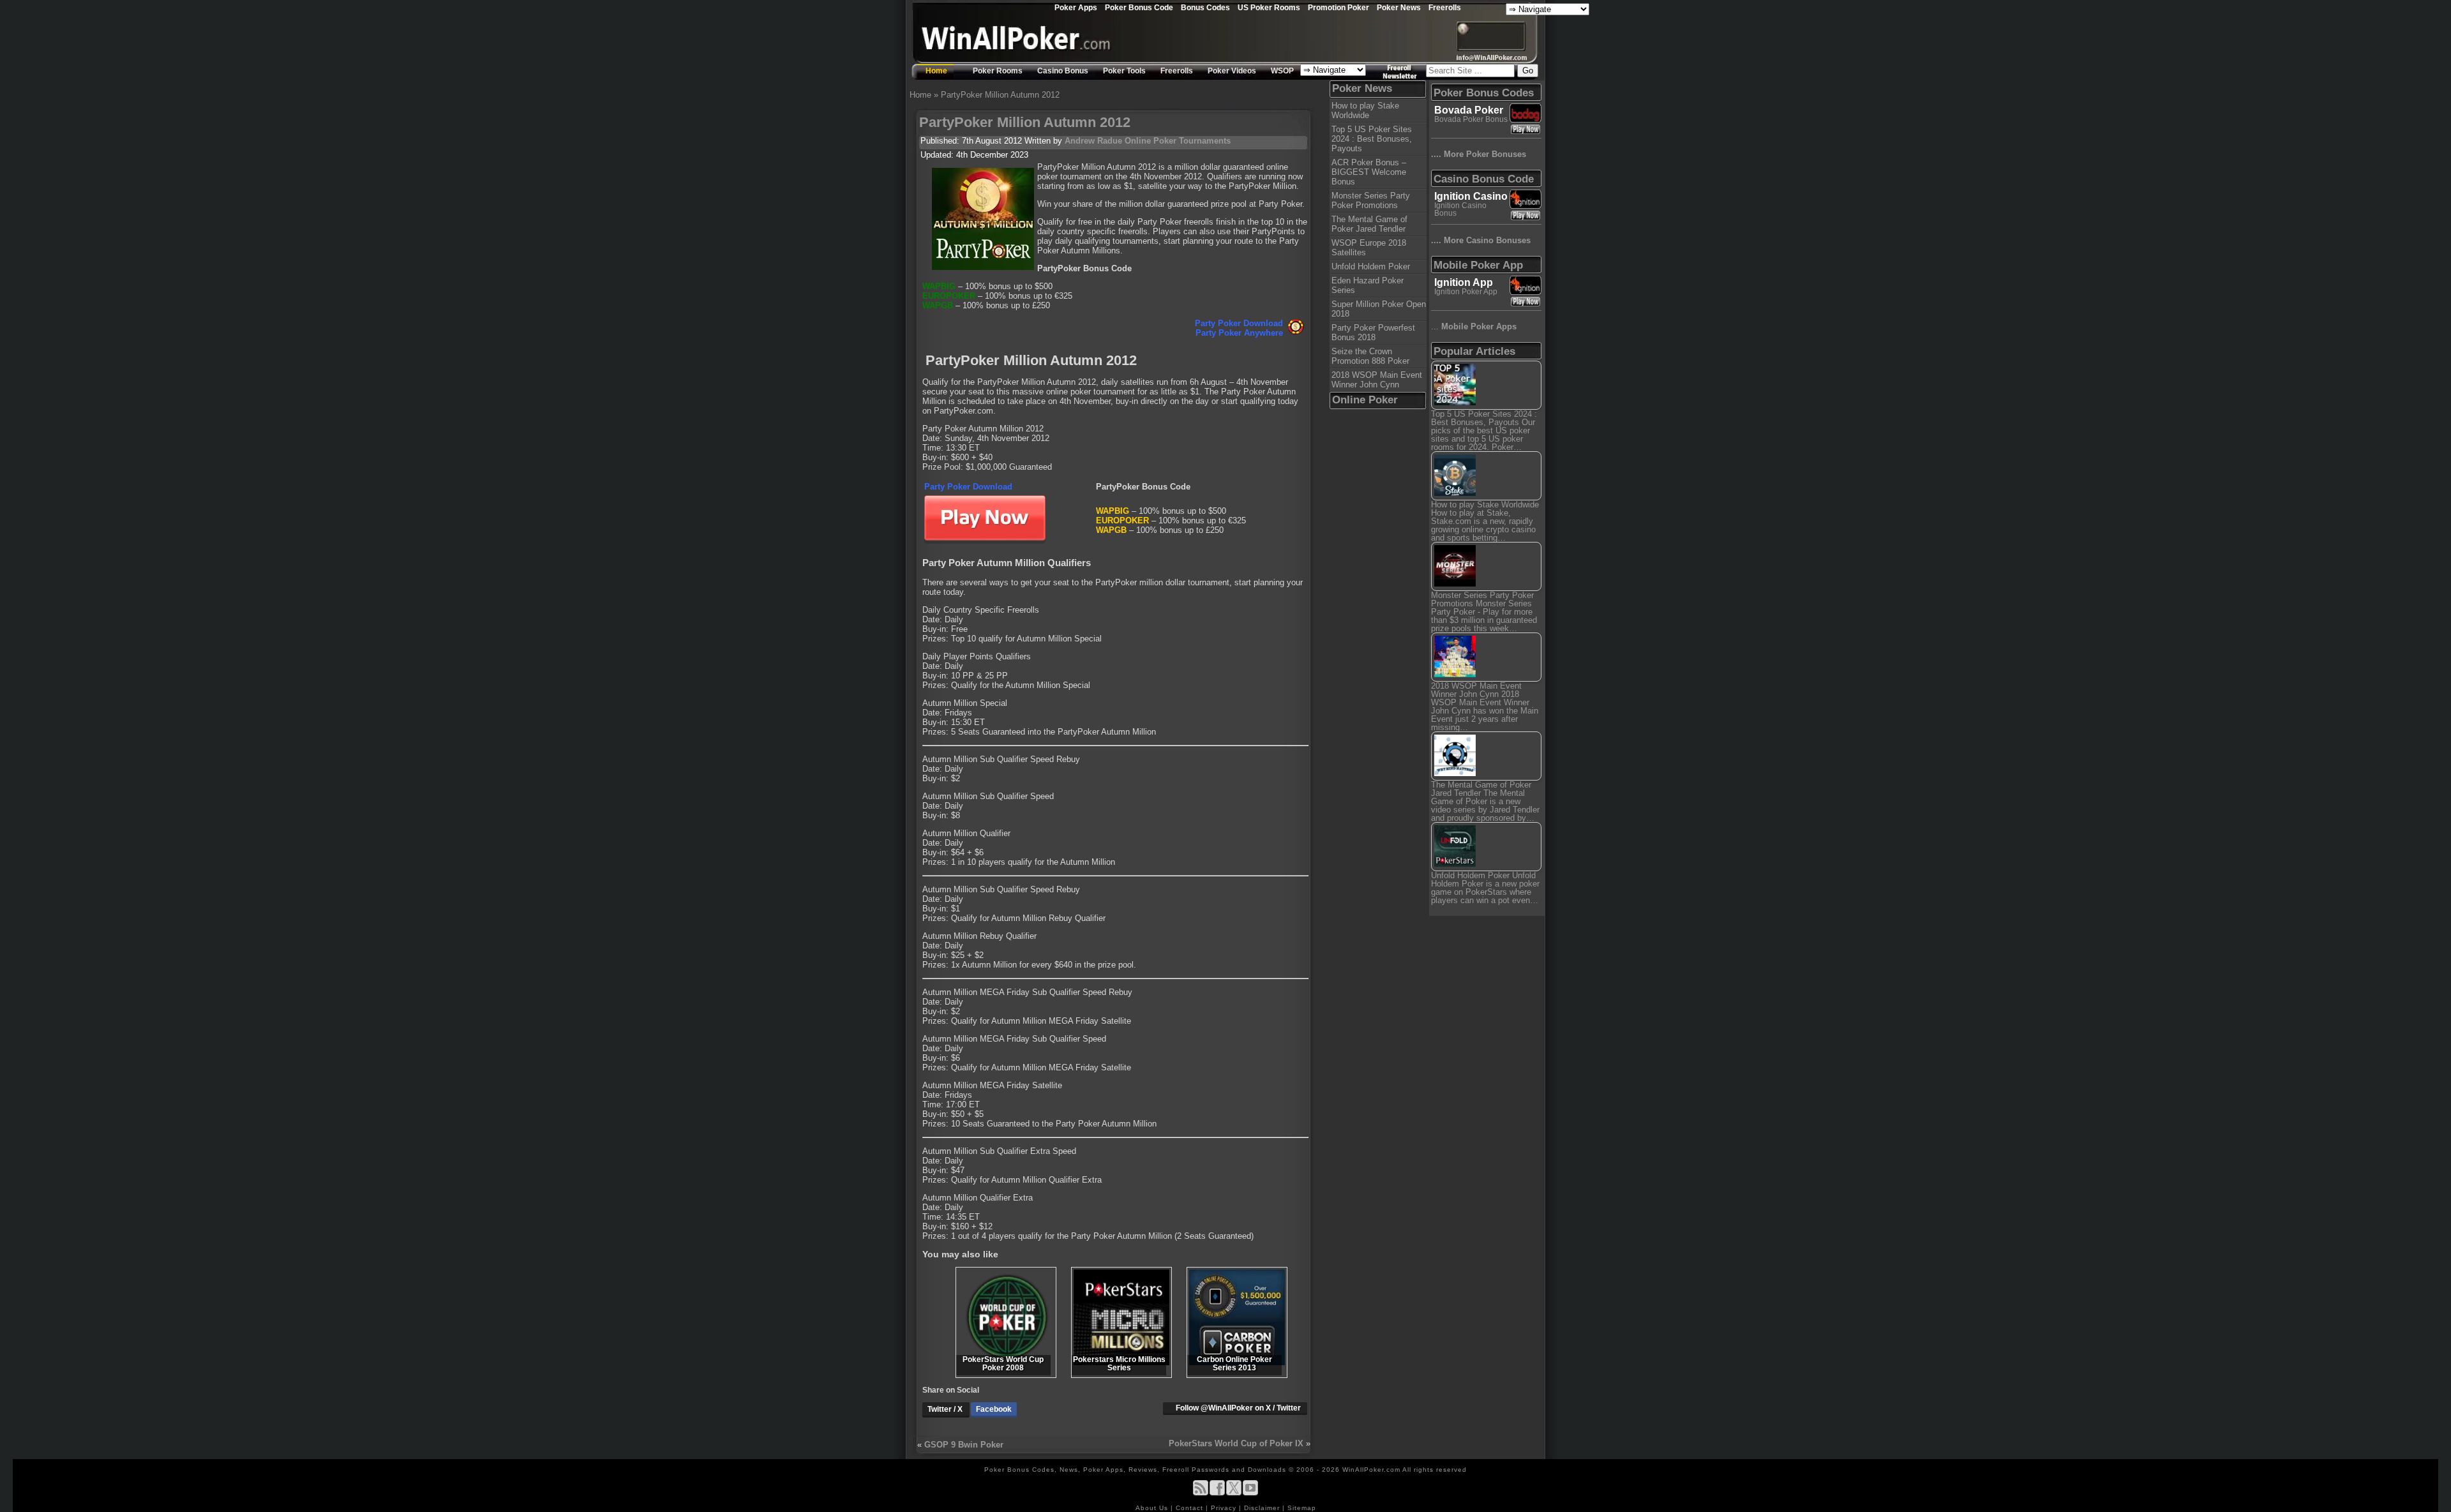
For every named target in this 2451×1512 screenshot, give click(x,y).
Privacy (1225, 1508)
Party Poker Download (1239, 323)
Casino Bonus (1063, 71)
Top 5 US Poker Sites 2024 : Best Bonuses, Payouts (1372, 139)
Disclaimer (1263, 1508)
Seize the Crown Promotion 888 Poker (1370, 356)
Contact (1191, 1508)
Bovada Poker (1469, 110)
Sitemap (1302, 1508)
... (1474, 326)
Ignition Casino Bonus (1460, 209)
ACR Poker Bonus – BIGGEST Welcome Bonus (1369, 172)
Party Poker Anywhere (1239, 333)
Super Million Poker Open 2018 (1379, 309)
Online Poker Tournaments (1178, 141)
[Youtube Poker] (1250, 1493)
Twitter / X (946, 1409)
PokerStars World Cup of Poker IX (1236, 1443)
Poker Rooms (998, 71)
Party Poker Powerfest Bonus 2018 (1373, 333)
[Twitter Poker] (1234, 1493)
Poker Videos (1232, 71)
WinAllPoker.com (1371, 1470)
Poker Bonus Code (1139, 7)
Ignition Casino (1471, 196)
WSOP (1282, 71)
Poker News (1399, 7)
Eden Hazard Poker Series (1368, 285)
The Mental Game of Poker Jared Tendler (1369, 224)
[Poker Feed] (1201, 1493)
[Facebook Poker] (1217, 1493)
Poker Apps (1076, 7)
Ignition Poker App (1466, 292)
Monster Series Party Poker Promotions (1371, 200)
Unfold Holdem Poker (1371, 266)
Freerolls (1445, 7)
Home (936, 71)
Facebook (994, 1409)
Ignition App (1464, 282)
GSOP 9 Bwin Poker (964, 1445)
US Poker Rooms (1269, 7)
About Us (1153, 1508)
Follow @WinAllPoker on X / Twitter (1238, 1408)
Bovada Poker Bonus (1471, 119)
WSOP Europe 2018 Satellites (1369, 248)
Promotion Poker (1338, 7)
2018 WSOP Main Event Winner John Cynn (1377, 380)
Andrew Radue (1093, 141)
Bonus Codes (1205, 7)
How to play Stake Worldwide (1365, 110)
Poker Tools (1124, 71)
